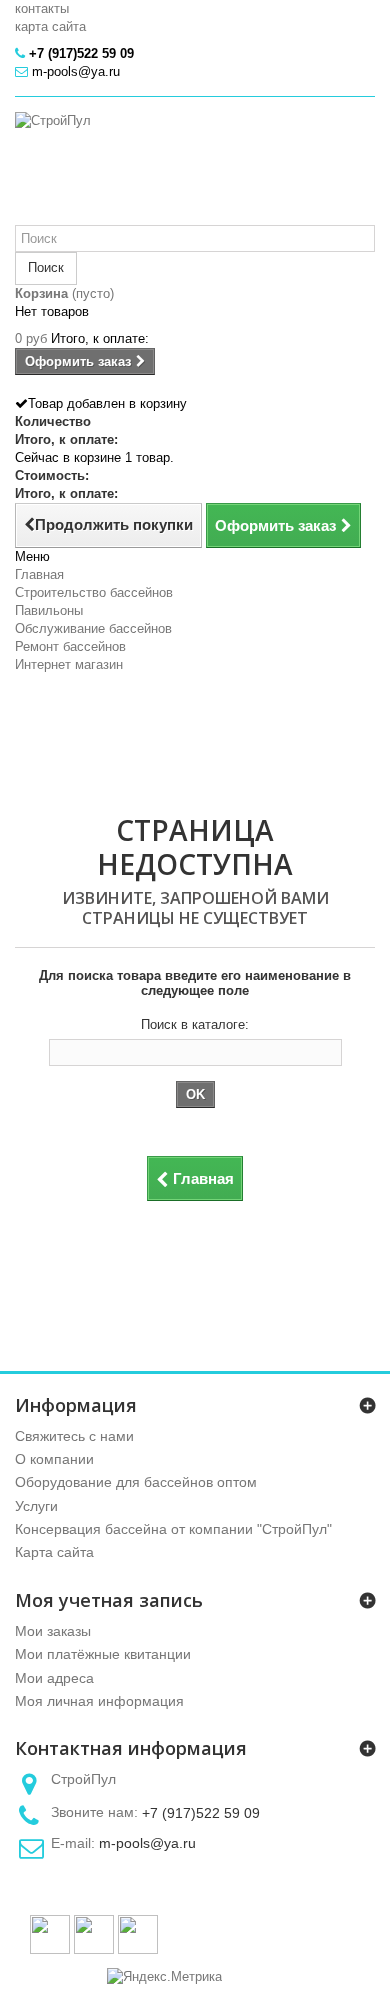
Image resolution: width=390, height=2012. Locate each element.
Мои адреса (54, 1678)
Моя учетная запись (109, 1600)
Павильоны (49, 610)
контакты (42, 8)
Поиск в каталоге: (195, 1024)
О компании (54, 1459)
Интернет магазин (69, 664)
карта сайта (50, 26)
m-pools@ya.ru (147, 1843)
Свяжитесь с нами (74, 1436)
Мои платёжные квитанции (103, 1654)
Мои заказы (53, 1631)
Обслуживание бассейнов (93, 628)
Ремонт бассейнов (70, 646)
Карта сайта (54, 1552)
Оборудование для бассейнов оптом (136, 1482)
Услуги (36, 1506)
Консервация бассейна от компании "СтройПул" (173, 1529)
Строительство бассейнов (94, 592)
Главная (39, 574)
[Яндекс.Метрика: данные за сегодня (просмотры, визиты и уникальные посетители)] (164, 1977)
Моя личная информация (99, 1701)
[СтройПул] (195, 168)
